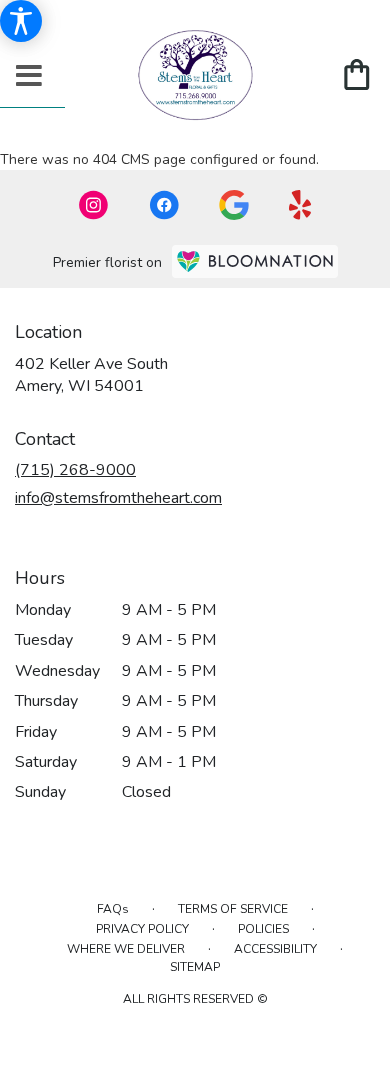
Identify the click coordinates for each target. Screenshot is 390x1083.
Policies (263, 929)
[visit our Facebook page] (164, 205)
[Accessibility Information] (21, 21)
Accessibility (275, 949)
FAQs (113, 909)
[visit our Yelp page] (300, 205)
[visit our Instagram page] (94, 205)
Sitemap (195, 967)
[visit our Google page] (234, 205)
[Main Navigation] (29, 77)
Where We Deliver (126, 949)
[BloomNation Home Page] (255, 261)
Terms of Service (233, 909)
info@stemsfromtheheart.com (118, 498)
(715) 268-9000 (75, 470)
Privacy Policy (142, 929)
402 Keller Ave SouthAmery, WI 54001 (91, 375)
